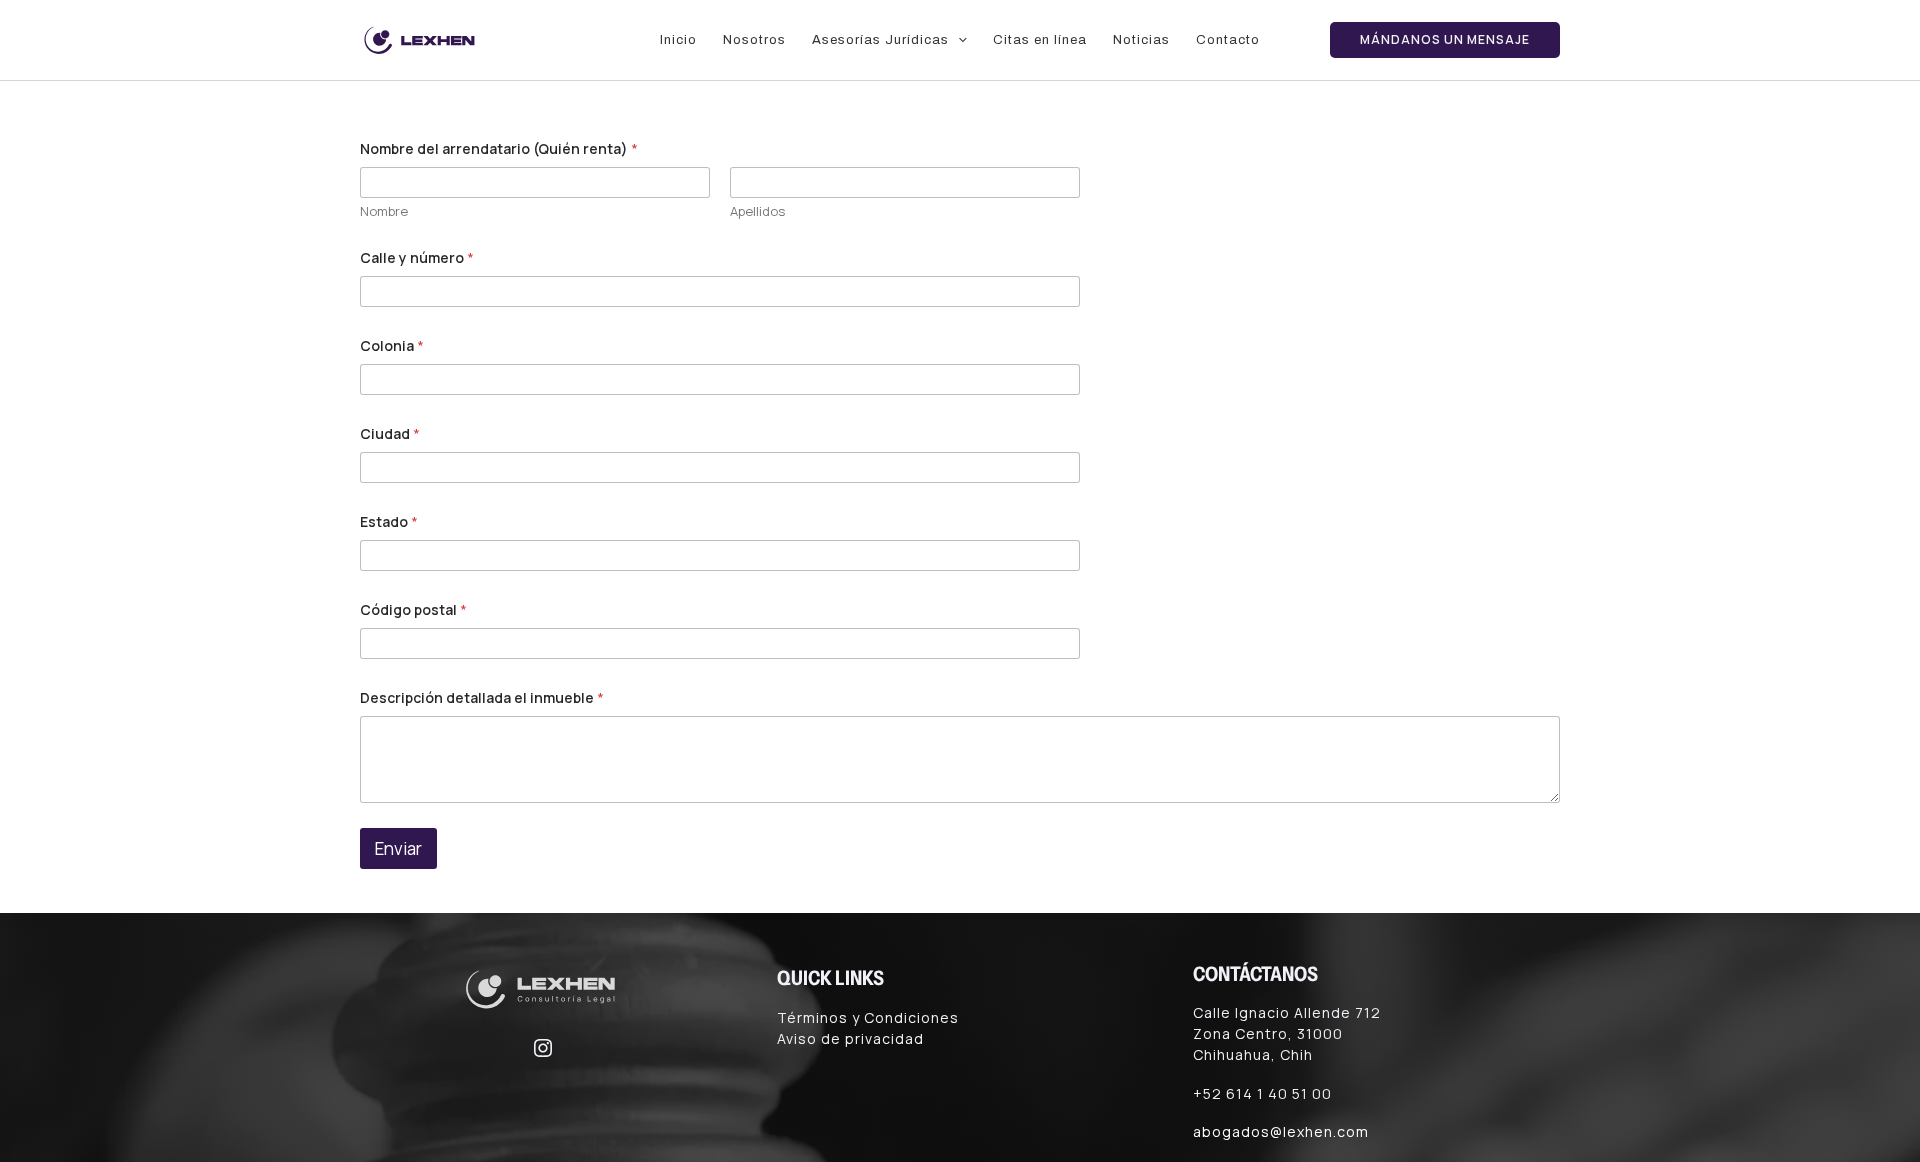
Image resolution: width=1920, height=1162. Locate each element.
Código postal (413, 609)
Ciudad (390, 433)
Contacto (1228, 40)
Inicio (678, 40)
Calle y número (417, 257)
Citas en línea (1040, 40)
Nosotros (754, 40)
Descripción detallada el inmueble (482, 697)
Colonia (392, 345)
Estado (389, 521)
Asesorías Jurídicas (880, 40)
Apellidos (757, 211)
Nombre (384, 211)
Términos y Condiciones (868, 1017)
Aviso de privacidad (850, 1038)
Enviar (398, 848)
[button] (958, 40)
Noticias (1141, 40)
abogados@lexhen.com (1281, 1131)
